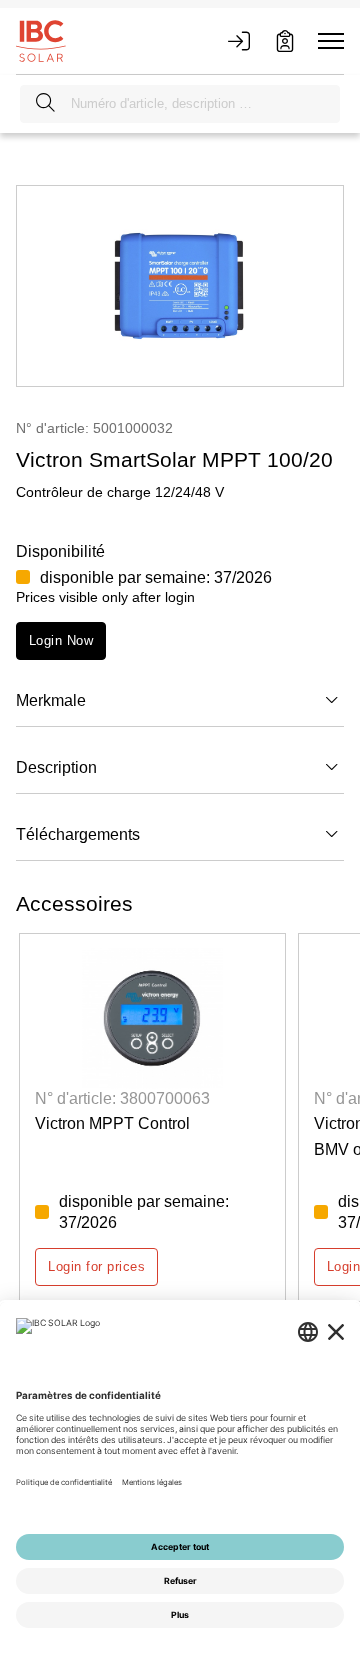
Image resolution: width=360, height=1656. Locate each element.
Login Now (61, 640)
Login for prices (96, 1266)
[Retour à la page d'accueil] (41, 40)
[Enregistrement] (285, 41)
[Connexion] (239, 41)
